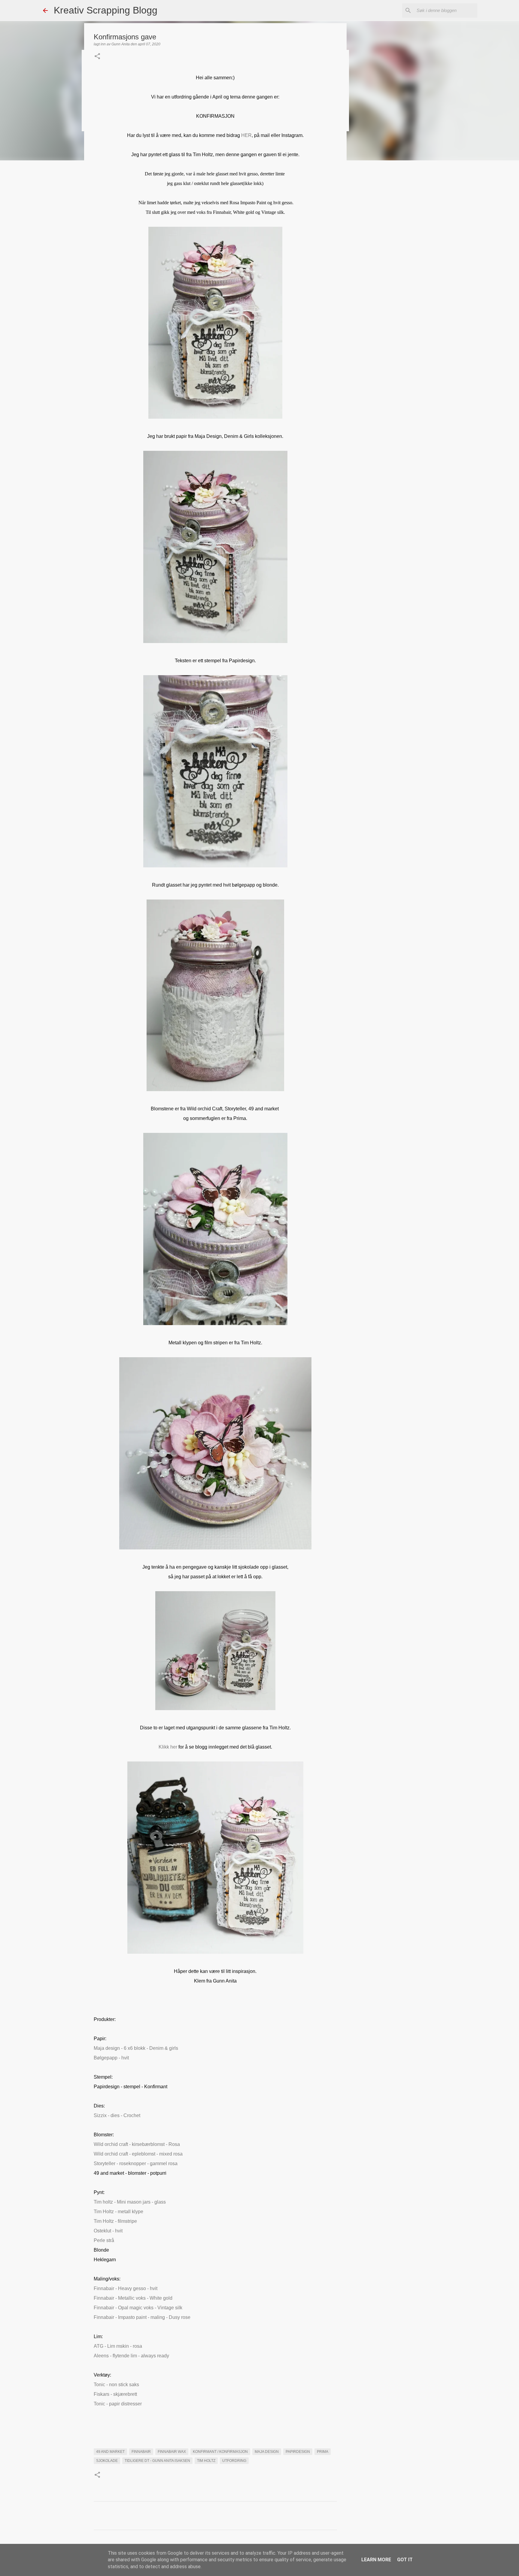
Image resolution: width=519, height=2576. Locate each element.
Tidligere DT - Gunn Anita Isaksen (157, 2461)
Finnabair (141, 2452)
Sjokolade (107, 2461)
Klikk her (168, 1747)
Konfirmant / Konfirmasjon (220, 2452)
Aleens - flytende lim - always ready (131, 2356)
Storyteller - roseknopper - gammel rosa (136, 2163)
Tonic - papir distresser (118, 2404)
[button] (97, 57)
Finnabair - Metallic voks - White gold (133, 2298)
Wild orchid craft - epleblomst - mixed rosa (138, 2154)
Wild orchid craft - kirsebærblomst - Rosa (137, 2144)
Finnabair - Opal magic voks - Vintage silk (138, 2308)
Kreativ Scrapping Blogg (106, 10)
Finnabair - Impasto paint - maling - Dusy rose (142, 2317)
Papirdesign (298, 2452)
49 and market (110, 2452)
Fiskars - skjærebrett (115, 2394)
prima (323, 2452)
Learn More (376, 2560)
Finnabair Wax (172, 2452)
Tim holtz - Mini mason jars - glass (130, 2202)
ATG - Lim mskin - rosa (118, 2346)
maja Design (267, 2452)
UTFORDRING (234, 2461)
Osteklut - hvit (108, 2231)
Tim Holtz (206, 2461)
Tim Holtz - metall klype (119, 2212)
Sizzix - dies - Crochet (117, 2115)
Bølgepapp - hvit (111, 2058)
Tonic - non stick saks (116, 2385)
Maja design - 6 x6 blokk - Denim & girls (136, 2048)
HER (246, 135)
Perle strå (104, 2240)
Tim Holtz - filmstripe (115, 2221)
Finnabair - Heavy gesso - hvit (126, 2288)
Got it (405, 2560)
